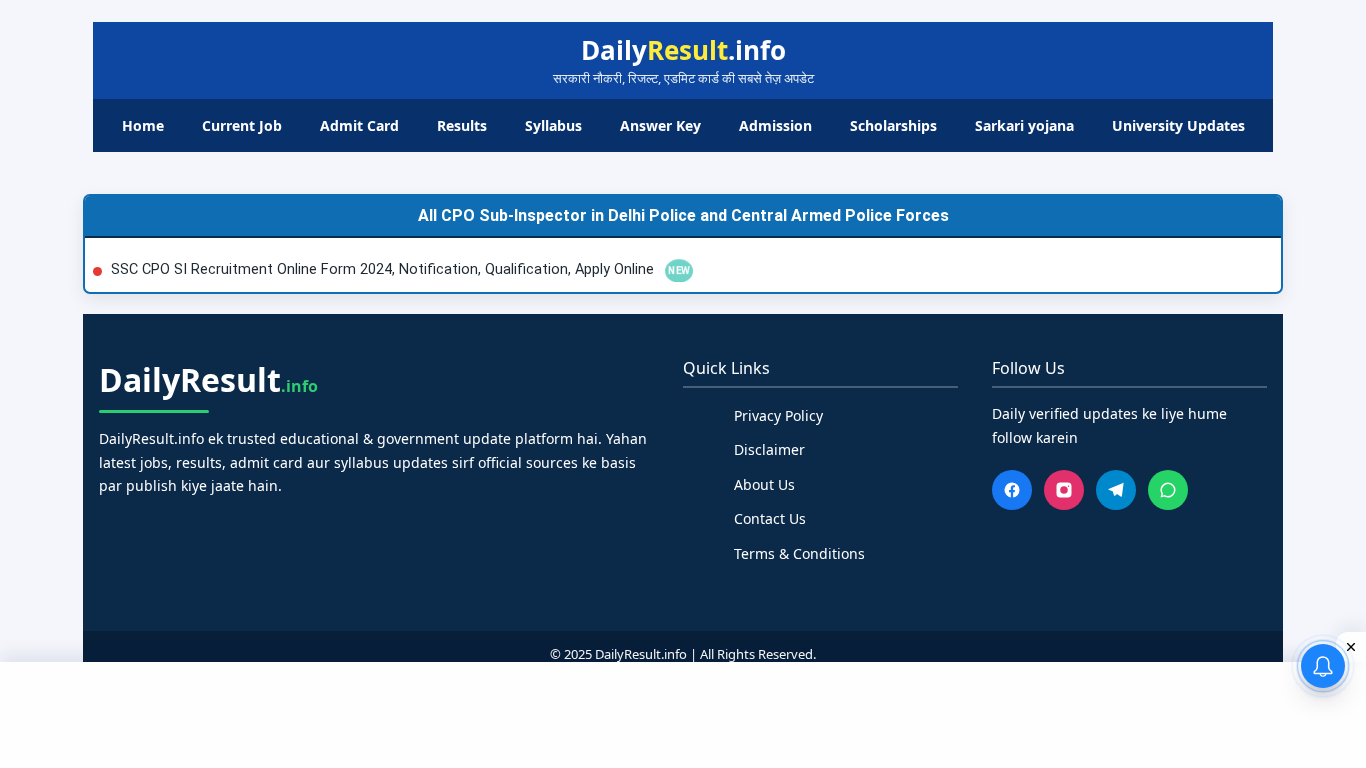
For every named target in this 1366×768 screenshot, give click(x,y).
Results (462, 125)
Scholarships (893, 125)
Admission (775, 125)
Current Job (242, 125)
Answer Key (660, 125)
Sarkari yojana (1024, 125)
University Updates (1178, 125)
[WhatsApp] (1168, 490)
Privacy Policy (778, 415)
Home (143, 125)
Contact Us (770, 518)
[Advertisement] (683, 712)
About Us (764, 484)
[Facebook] (1012, 490)
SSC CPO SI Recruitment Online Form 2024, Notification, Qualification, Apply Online (384, 269)
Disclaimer (769, 449)
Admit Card (359, 125)
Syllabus (553, 125)
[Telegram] (1116, 490)
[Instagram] (1064, 490)
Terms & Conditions (799, 553)
